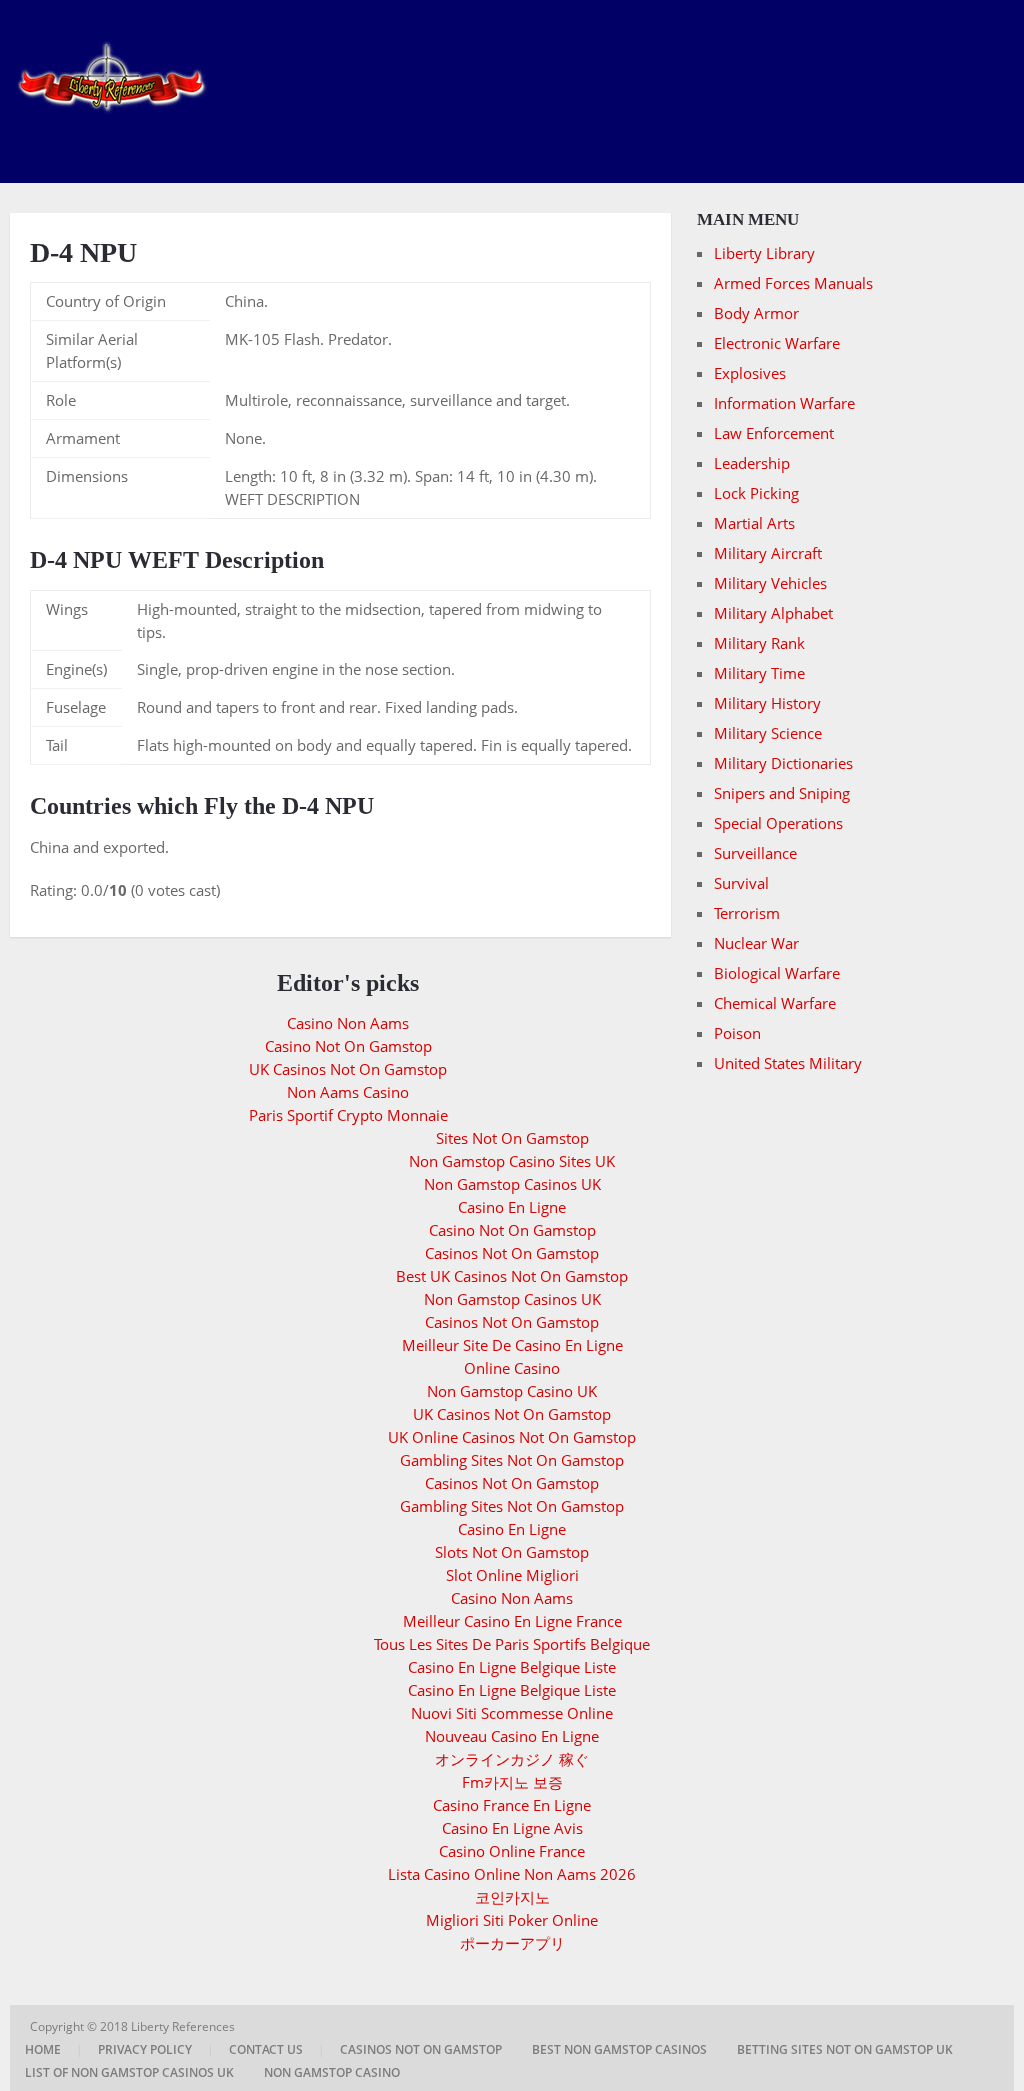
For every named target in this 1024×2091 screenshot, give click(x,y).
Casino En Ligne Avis (512, 1828)
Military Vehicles (770, 583)
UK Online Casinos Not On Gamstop (512, 1437)
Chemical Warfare (775, 1003)
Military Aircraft (768, 553)
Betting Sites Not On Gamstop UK (845, 2049)
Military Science (768, 733)
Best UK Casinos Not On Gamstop (512, 1276)
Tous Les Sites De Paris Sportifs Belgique (512, 1644)
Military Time (759, 673)
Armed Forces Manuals (793, 283)
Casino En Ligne (512, 1207)
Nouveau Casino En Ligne (512, 1736)
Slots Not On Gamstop (512, 1552)
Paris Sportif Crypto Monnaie (348, 1115)
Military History (767, 703)
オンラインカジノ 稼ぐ (512, 1759)
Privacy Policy (145, 2049)
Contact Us (266, 2049)
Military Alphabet (773, 613)
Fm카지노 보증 (512, 1782)
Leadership (752, 463)
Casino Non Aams (348, 1023)
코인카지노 (512, 1897)
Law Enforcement (774, 433)
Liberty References (184, 2026)
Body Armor (756, 313)
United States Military (788, 1063)
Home (43, 2049)
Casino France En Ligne (512, 1805)
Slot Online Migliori (512, 1575)
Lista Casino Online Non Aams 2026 (512, 1874)
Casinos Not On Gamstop (512, 1253)
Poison (737, 1033)
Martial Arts (754, 523)
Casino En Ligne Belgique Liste (512, 1667)
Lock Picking (756, 493)
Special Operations (778, 823)
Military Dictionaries (783, 763)
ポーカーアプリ (512, 1943)
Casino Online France (512, 1851)
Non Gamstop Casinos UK (512, 1184)
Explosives (750, 373)
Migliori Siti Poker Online (512, 1920)
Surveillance (755, 853)
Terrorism (747, 913)
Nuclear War (756, 943)
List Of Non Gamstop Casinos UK (129, 2072)
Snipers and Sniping (782, 793)
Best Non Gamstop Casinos (619, 2049)
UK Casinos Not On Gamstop (348, 1069)
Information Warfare (784, 403)
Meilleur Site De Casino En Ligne (512, 1345)
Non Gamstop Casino (332, 2072)
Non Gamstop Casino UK (512, 1391)
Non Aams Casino (348, 1092)
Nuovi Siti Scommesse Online (512, 1713)
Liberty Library (764, 253)
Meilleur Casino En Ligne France (512, 1621)
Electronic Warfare (777, 343)
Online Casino (512, 1368)
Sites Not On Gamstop (512, 1138)
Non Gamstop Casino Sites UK (512, 1161)
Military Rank (759, 643)
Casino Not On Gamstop (348, 1046)
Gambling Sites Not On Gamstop (512, 1460)
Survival (741, 883)
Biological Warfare (777, 973)
